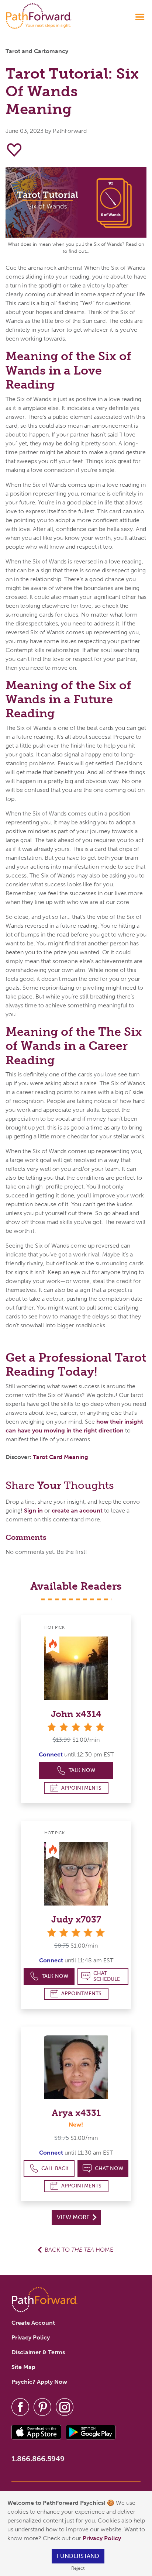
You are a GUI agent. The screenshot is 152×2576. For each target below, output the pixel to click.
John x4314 (76, 1714)
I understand (78, 2556)
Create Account (33, 2323)
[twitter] (42, 2406)
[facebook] (20, 2406)
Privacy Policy (103, 2538)
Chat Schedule (107, 1976)
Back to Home (79, 2250)
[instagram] (65, 2406)
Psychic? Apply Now (39, 2382)
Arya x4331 (76, 2113)
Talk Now (82, 1770)
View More (74, 2217)
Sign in (33, 1511)
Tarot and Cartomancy (37, 51)
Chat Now (109, 2168)
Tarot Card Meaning (61, 1457)
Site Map (23, 2367)
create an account (77, 1511)
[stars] (76, 1727)
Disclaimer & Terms (38, 2352)
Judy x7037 (76, 1919)
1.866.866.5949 (38, 2459)
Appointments (81, 1788)
